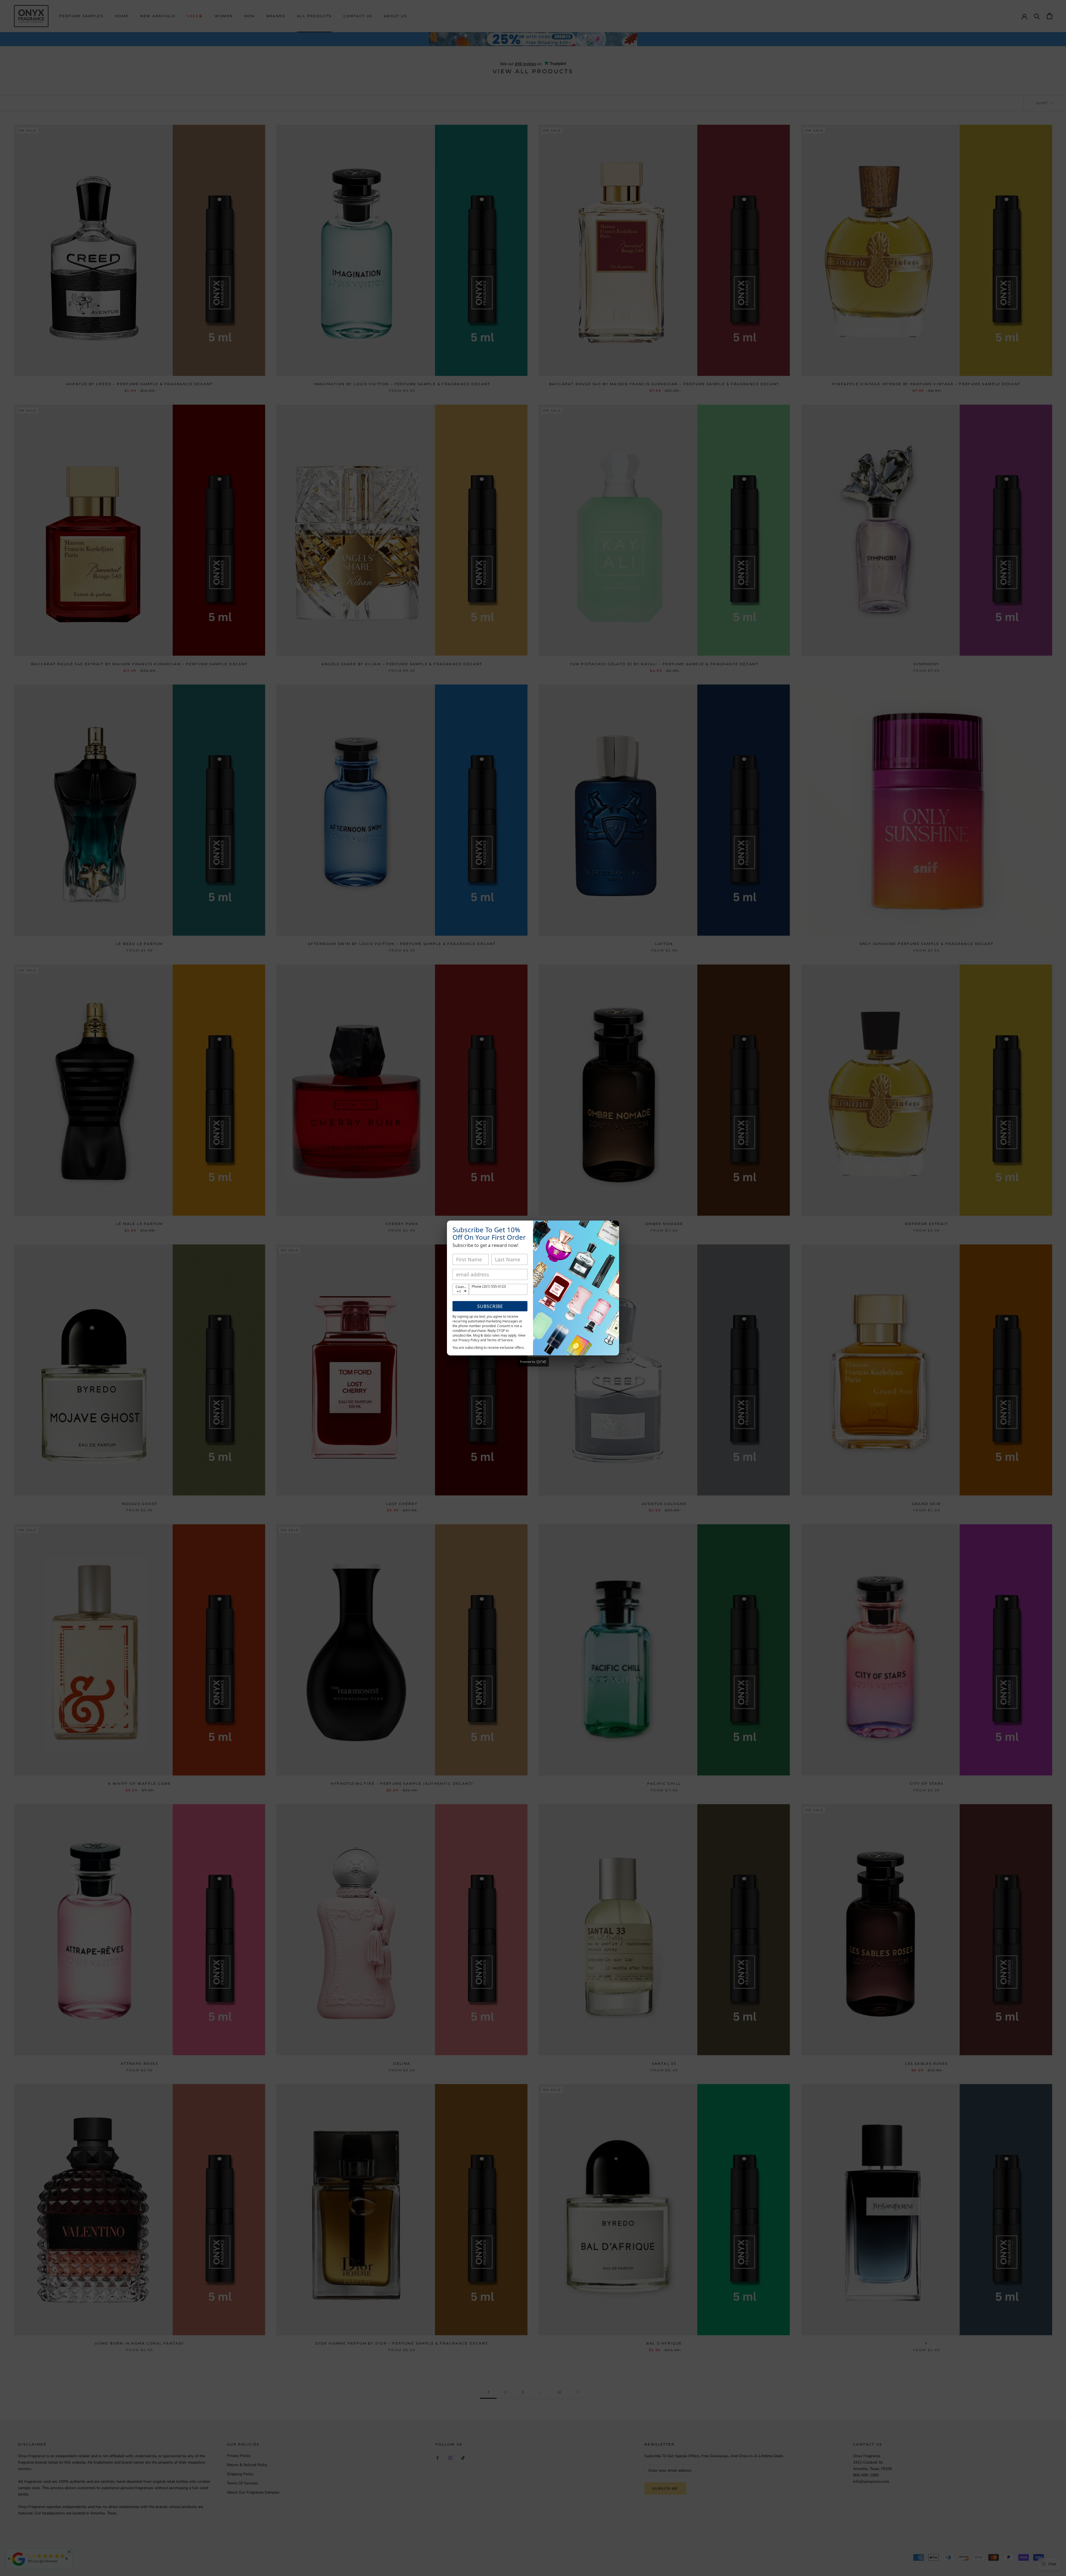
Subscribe (490, 1306)
